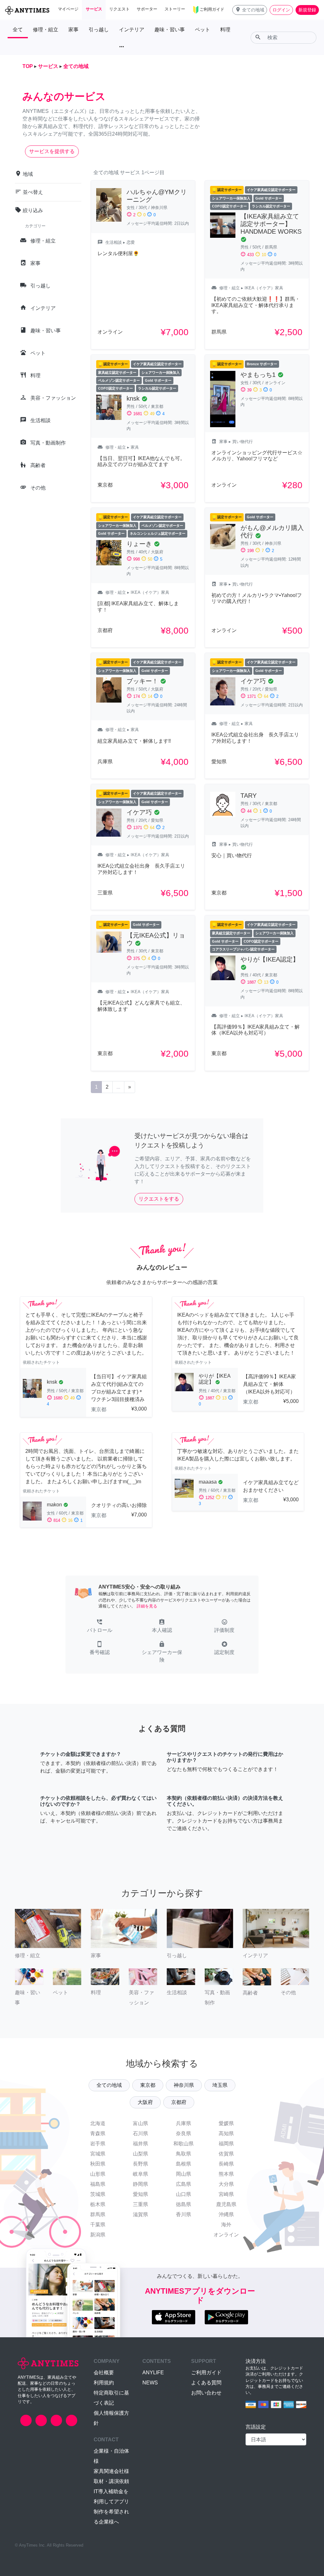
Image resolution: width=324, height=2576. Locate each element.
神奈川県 (184, 2085)
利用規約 (104, 2383)
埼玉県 (220, 2085)
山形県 (98, 2174)
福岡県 (226, 2144)
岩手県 (98, 2144)
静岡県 (140, 2184)
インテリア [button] (132, 30)
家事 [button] (73, 30)
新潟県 (98, 2235)
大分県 (226, 2184)
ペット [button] (202, 30)
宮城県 (98, 2154)
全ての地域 (109, 2085)
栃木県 (98, 2204)
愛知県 (140, 2194)
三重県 (140, 2204)
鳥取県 (184, 2154)
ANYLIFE (153, 2373)
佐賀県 (226, 2154)
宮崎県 (226, 2194)
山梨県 (140, 2154)
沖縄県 (226, 2214)
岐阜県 (140, 2174)
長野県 (140, 2164)
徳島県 (184, 2204)
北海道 (98, 2123)
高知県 (226, 2133)
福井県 (140, 2144)
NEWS (150, 2383)
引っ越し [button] (99, 30)
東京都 (148, 2085)
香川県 (184, 2214)
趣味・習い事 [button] (170, 30)
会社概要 (104, 2373)
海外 (226, 2225)
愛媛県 (226, 2123)
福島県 (98, 2184)
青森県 (98, 2133)
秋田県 (98, 2164)
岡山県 (184, 2174)
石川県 (140, 2133)
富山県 (140, 2123)
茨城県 (98, 2194)
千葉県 (98, 2225)
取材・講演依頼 (111, 2481)
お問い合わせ (206, 2393)
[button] (250, 10)
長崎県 (226, 2164)
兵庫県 (184, 2123)
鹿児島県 (226, 2204)
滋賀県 (140, 2214)
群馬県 (98, 2214)
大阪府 (145, 2102)
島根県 (184, 2164)
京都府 (179, 2102)
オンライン (226, 2235)
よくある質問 (206, 2383)
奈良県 (184, 2133)
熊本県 (226, 2174)
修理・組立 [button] (46, 30)
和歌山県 (184, 2144)
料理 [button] (225, 30)
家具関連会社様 (111, 2471)
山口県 (184, 2194)
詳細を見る (147, 1606)
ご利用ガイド (206, 2373)
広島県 (184, 2184)
